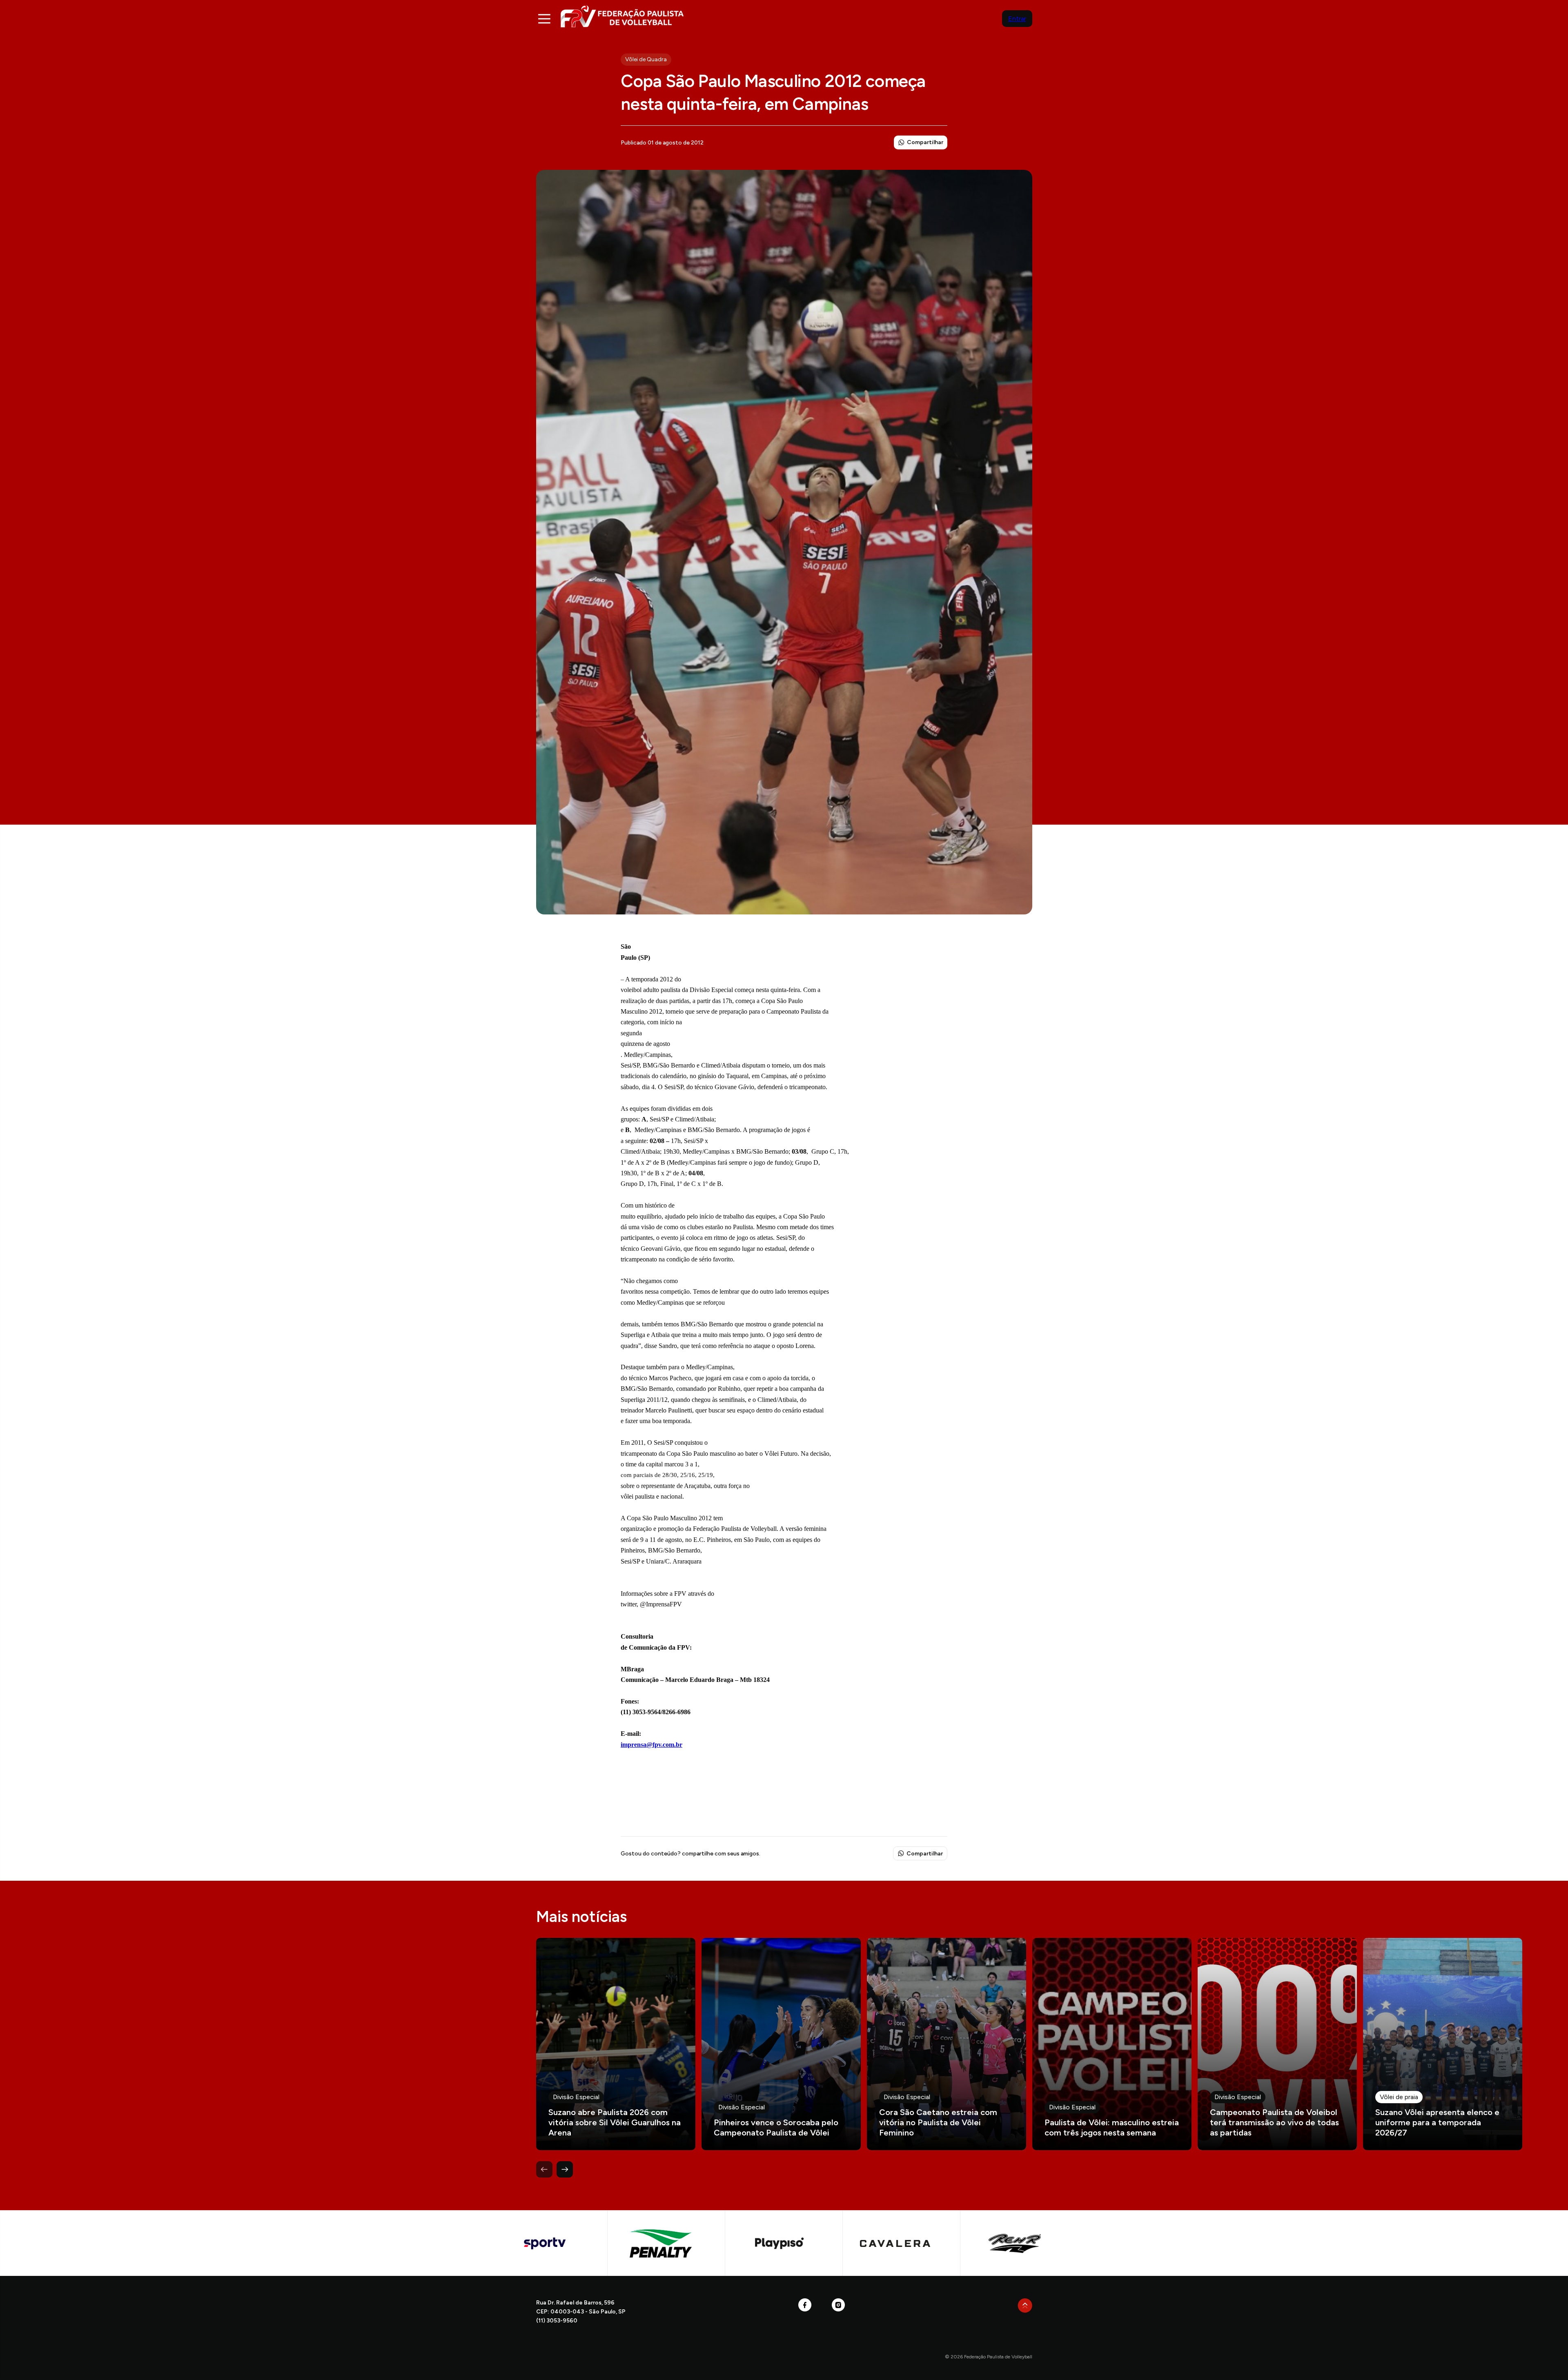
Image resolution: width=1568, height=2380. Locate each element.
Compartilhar (925, 142)
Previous (544, 2169)
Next (565, 2169)
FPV (622, 16)
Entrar (1017, 19)
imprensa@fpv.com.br (651, 1745)
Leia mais (616, 2044)
